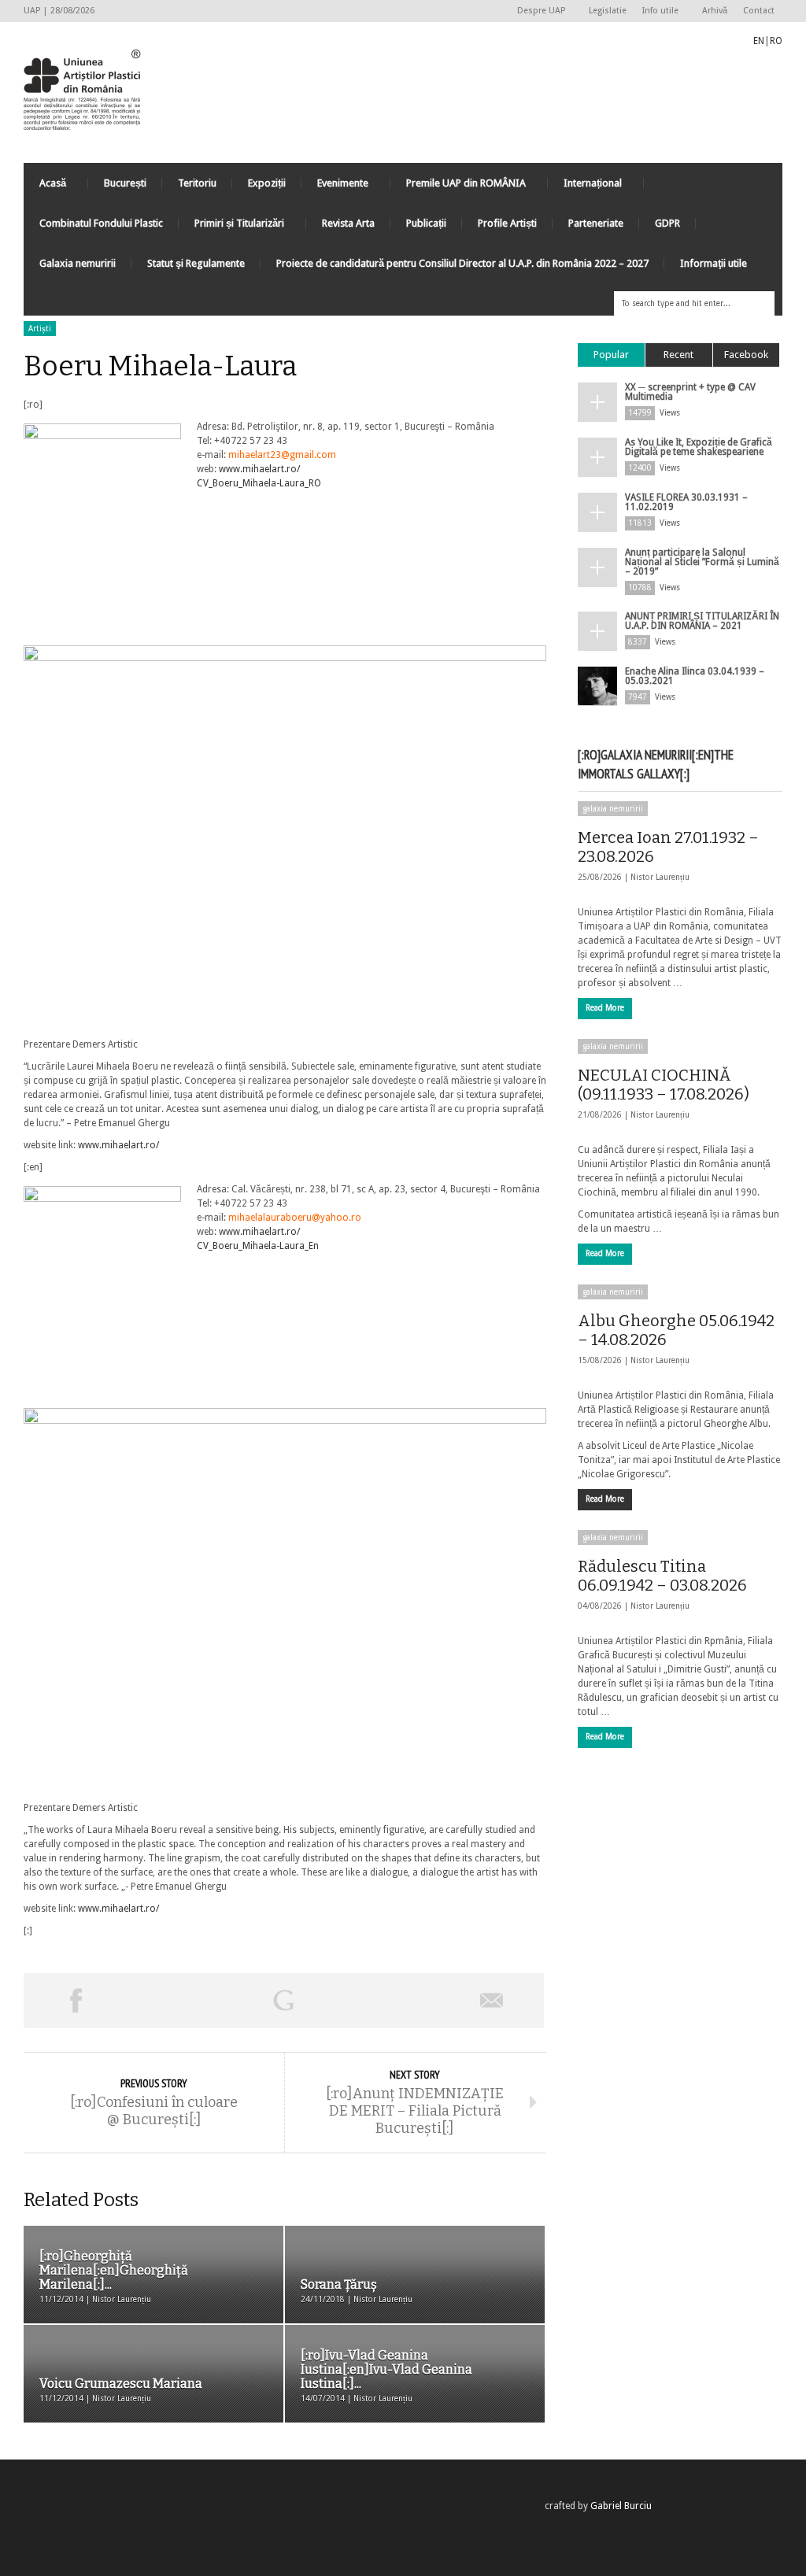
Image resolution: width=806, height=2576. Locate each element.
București (125, 183)
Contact (759, 11)
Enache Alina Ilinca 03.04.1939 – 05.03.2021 (695, 676)
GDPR (667, 223)
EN (759, 41)
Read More (605, 1008)
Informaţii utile (714, 263)
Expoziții (267, 183)
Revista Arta (348, 223)
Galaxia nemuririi (78, 263)
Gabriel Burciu (621, 2506)
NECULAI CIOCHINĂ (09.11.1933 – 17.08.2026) (664, 1085)
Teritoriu (197, 183)
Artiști (40, 329)
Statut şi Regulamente (196, 263)
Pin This (387, 2001)
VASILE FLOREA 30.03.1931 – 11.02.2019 (686, 502)
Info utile (656, 11)
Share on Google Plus (283, 2001)
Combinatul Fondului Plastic (101, 223)
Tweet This (179, 2001)
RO (776, 41)
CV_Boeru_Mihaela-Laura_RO (259, 483)
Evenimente (335, 187)
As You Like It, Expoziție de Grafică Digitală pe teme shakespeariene (699, 447)
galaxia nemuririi (613, 809)
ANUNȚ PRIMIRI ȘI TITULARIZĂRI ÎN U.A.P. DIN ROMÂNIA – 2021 (702, 621)
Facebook (746, 355)
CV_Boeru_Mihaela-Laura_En (258, 1246)
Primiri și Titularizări (231, 227)
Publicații (426, 223)
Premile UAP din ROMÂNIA (458, 187)
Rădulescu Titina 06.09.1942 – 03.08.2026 (662, 1576)
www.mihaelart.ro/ (259, 469)
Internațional (585, 187)
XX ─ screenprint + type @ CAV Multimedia (690, 392)
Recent (678, 355)
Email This (492, 2001)
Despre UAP (537, 11)
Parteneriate (596, 223)
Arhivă (715, 11)
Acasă (45, 187)
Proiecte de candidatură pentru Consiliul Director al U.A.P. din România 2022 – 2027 (462, 263)
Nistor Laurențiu (660, 877)
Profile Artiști (507, 223)
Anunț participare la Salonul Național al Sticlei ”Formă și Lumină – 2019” (702, 562)
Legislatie (608, 11)
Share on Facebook (76, 2001)
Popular (611, 355)
